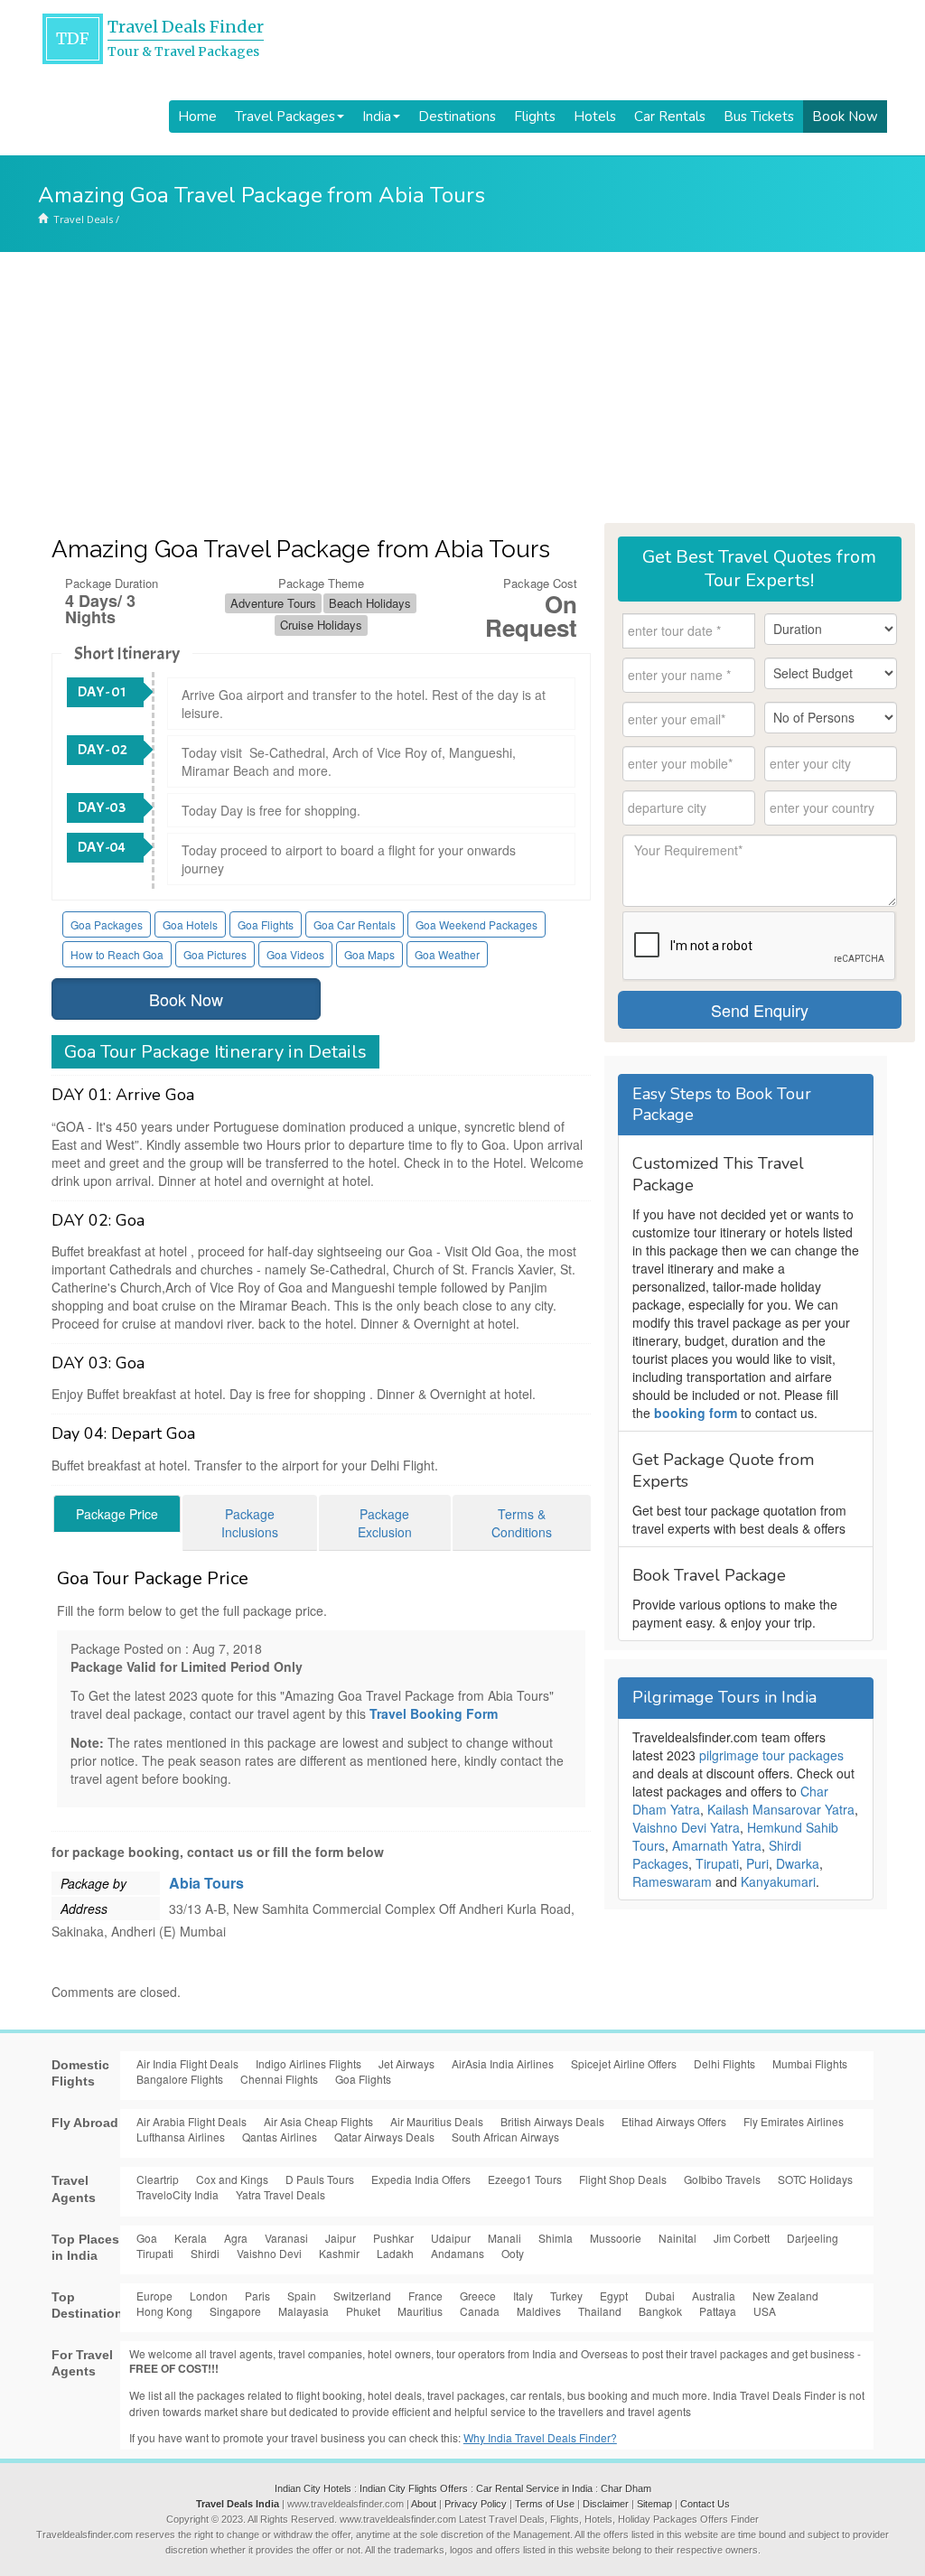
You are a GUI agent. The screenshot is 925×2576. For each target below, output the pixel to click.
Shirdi (205, 2253)
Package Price (117, 1514)
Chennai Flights (279, 2079)
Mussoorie (616, 2238)
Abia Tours (206, 1883)
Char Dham (626, 2488)
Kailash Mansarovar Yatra (781, 1809)
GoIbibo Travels (722, 2179)
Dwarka (798, 1863)
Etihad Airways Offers (674, 2121)
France (425, 2296)
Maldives (539, 2311)
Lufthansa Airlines (181, 2137)
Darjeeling (813, 2238)
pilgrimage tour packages (771, 1755)
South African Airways (505, 2137)
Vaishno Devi (269, 2253)
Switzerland (362, 2296)
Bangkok (660, 2311)
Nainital (677, 2238)
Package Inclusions (250, 1523)
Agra (236, 2238)
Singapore (235, 2311)
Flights (535, 117)
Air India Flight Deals (187, 2063)
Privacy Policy (476, 2504)
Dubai (660, 2296)
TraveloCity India (178, 2194)
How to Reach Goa (117, 954)
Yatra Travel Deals (280, 2194)
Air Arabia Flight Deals (192, 2121)
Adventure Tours (273, 603)
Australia (714, 2296)
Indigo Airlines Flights (308, 2063)
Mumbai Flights (810, 2063)
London (209, 2296)
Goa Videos (295, 954)
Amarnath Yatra (717, 1845)
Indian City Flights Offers (414, 2488)
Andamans (458, 2253)
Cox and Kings (232, 2179)
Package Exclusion (385, 1523)
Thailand (600, 2311)
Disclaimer (606, 2504)
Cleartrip (158, 2179)
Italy (523, 2296)
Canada (480, 2311)
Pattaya (718, 2311)
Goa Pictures (215, 954)
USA (765, 2311)
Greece (478, 2296)
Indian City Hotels (313, 2488)
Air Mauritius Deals (437, 2121)
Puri (757, 1863)
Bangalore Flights (180, 2079)
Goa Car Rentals (355, 924)
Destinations (457, 117)
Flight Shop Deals (623, 2179)
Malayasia (304, 2311)
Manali (505, 2238)
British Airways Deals (552, 2121)
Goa (147, 2238)
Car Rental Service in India (534, 2488)
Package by (93, 1883)
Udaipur (451, 2238)
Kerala (191, 2238)
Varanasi (286, 2238)
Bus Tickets (759, 117)
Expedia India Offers (421, 2179)
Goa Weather (447, 954)
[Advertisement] (462, 387)
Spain (302, 2296)
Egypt (614, 2296)
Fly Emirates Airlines (794, 2121)
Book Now (845, 117)
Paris (257, 2296)
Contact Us (705, 2504)
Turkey (566, 2296)
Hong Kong (164, 2311)
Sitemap (654, 2504)
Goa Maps (369, 954)
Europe (154, 2296)
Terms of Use (545, 2504)
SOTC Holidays (815, 2179)
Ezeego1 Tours (525, 2179)
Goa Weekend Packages (477, 924)
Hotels (595, 117)
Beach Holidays (370, 603)
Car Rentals (670, 117)
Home (197, 117)
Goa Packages (107, 924)
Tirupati (717, 1863)
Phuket (363, 2311)
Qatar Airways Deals (384, 2137)
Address (84, 1909)
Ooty (513, 2253)
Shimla (556, 2238)
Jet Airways (406, 2063)
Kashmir (339, 2253)
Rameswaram (672, 1881)
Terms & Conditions (522, 1523)
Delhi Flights (724, 2063)
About (424, 2504)
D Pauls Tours (320, 2179)
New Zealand (785, 2296)
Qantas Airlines (280, 2137)
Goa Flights (266, 924)
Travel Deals (83, 219)
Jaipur (341, 2238)
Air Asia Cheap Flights (318, 2121)
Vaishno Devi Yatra (686, 1827)
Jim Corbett (742, 2238)
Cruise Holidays (321, 625)
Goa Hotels (190, 924)
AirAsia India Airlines (503, 2063)
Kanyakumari (778, 1881)
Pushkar (393, 2238)
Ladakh (395, 2253)
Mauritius (420, 2311)
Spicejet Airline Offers (624, 2063)
